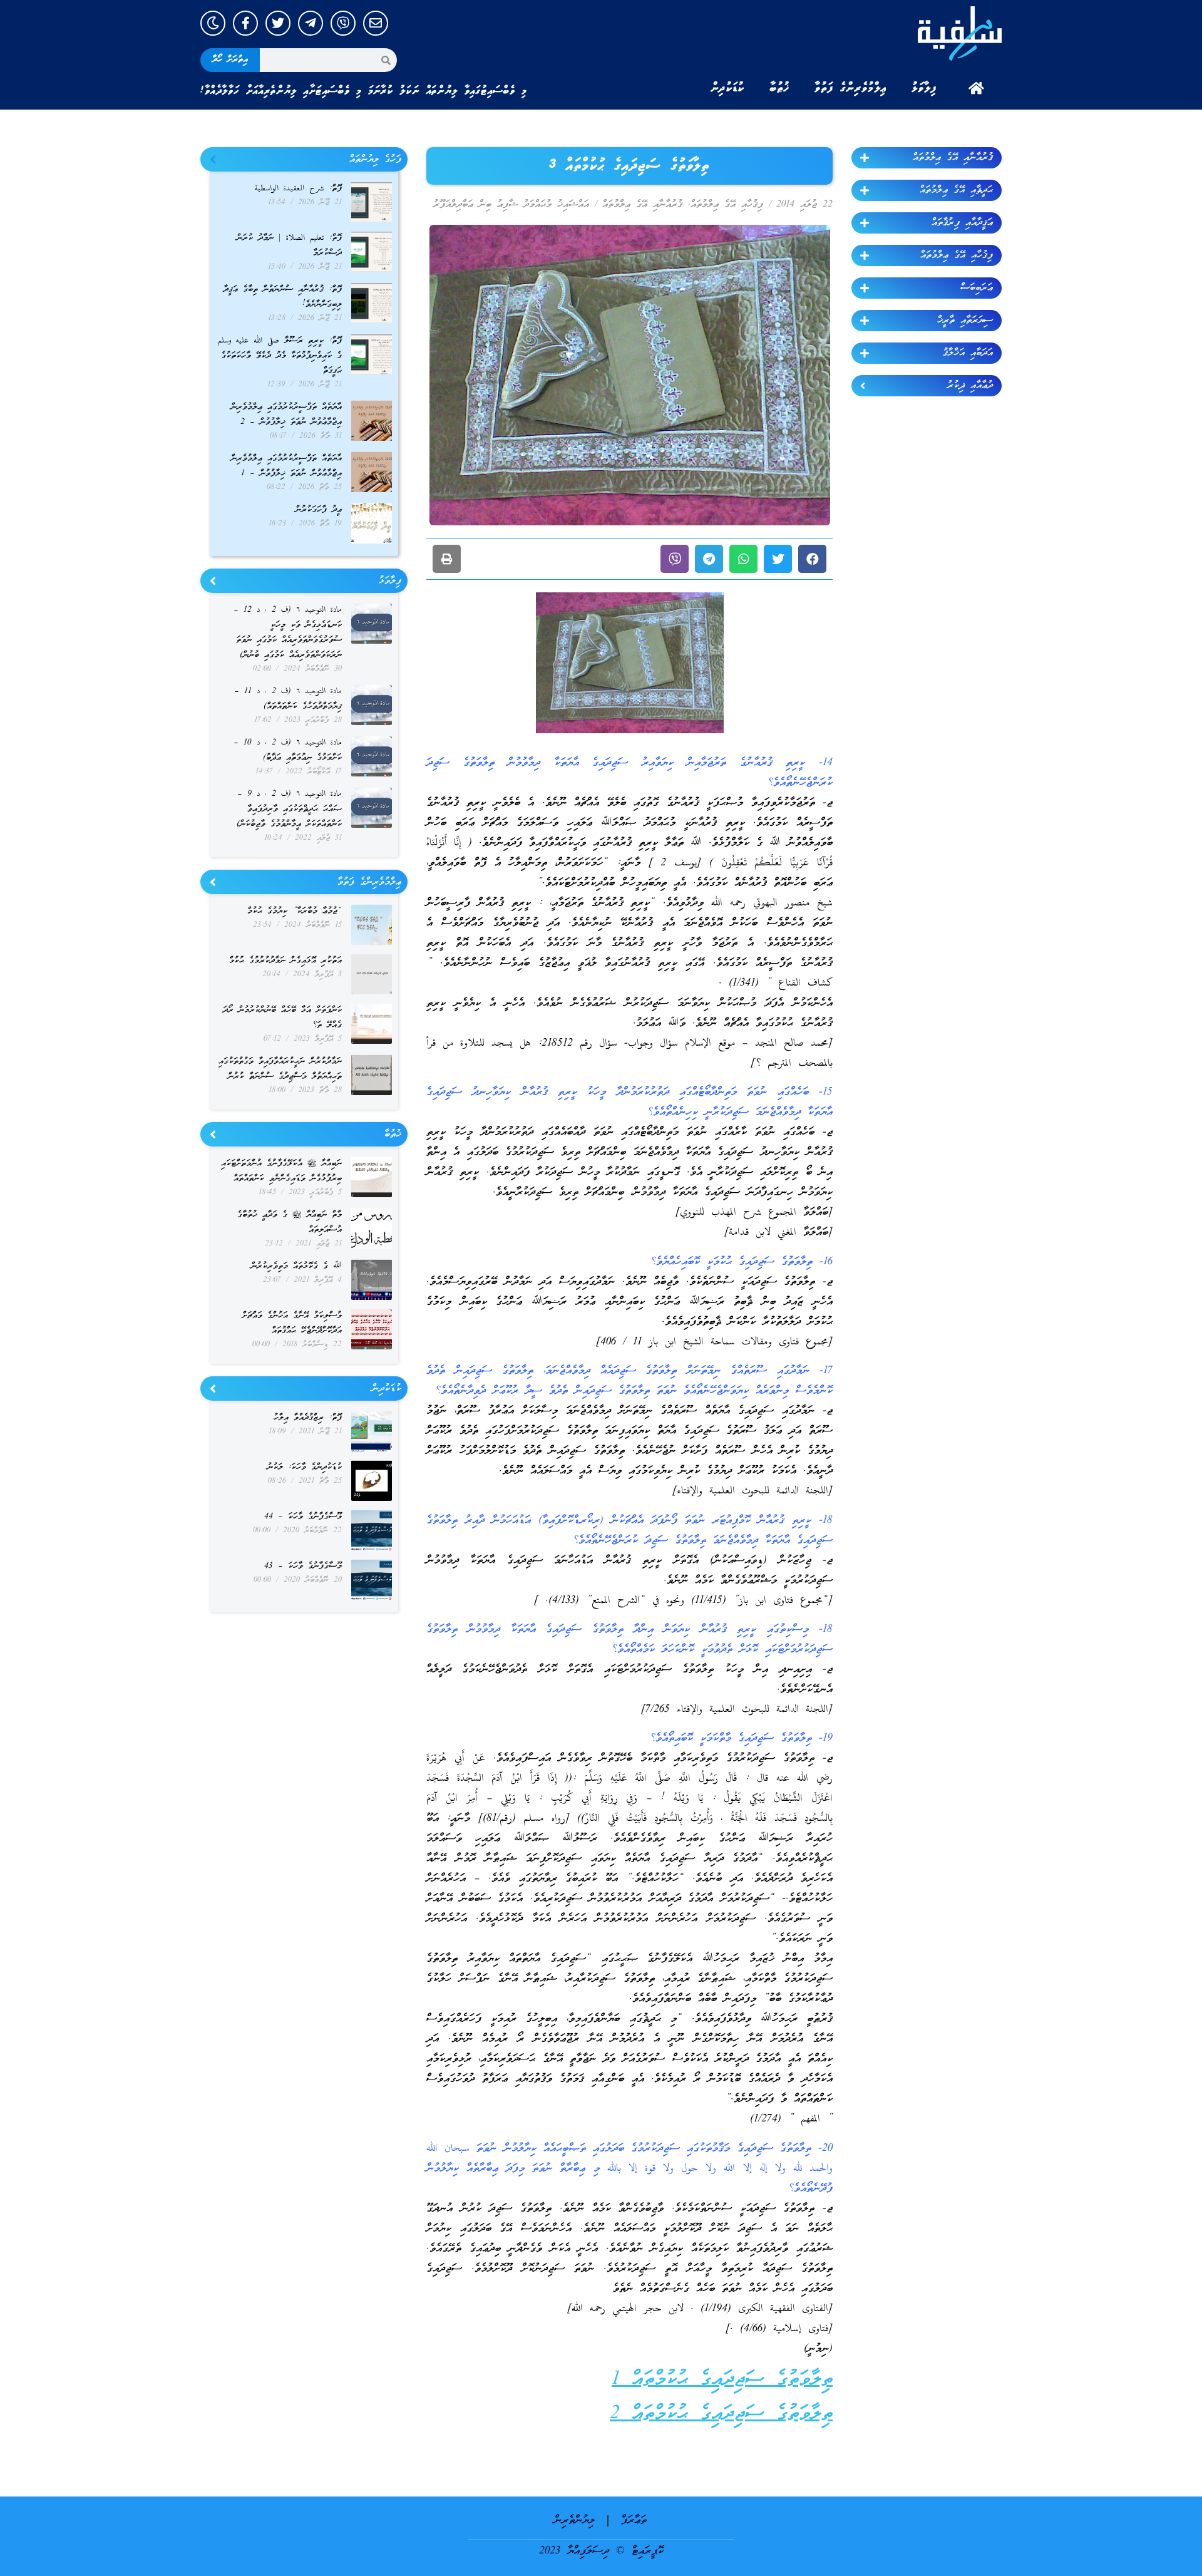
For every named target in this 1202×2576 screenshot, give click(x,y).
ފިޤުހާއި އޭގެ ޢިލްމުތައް (957, 255)
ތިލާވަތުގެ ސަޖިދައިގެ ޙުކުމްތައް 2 (721, 2414)
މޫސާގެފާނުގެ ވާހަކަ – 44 (303, 1517)
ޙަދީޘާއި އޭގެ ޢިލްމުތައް (956, 190)
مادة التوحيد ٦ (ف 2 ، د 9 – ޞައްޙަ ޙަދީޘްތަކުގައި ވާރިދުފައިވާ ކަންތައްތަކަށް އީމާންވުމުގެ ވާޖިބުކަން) (289, 809)
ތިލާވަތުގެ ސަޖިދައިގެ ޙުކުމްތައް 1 (722, 2380)
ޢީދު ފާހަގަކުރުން (319, 510)
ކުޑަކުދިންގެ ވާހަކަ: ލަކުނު (305, 1467)
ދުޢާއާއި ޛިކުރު (970, 386)
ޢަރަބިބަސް (977, 288)
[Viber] (343, 23)
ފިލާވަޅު (924, 88)
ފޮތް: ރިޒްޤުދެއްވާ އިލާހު (308, 1418)
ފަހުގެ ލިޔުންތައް (375, 160)
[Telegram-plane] (311, 23)
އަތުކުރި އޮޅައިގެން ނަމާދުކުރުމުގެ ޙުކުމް (285, 961)
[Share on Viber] (675, 559)
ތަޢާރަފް (634, 2521)
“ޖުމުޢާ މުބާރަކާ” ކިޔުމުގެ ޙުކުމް (295, 911)
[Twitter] (278, 23)
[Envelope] (376, 23)
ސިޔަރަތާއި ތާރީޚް (965, 321)
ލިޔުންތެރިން (574, 2521)
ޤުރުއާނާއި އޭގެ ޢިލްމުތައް (953, 158)
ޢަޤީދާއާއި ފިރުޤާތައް (962, 223)
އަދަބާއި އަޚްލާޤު (968, 353)
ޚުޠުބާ (779, 88)
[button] (812, 559)
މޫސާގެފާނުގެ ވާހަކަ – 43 (303, 1566)
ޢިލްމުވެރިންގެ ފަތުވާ (850, 88)
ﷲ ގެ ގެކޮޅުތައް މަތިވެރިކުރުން (296, 1266)
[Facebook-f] (245, 23)
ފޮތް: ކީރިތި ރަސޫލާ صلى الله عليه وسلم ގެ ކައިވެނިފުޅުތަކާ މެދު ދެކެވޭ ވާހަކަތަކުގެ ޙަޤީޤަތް (280, 356)
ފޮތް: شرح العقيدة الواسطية (298, 189)
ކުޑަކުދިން (727, 88)
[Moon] (213, 23)
